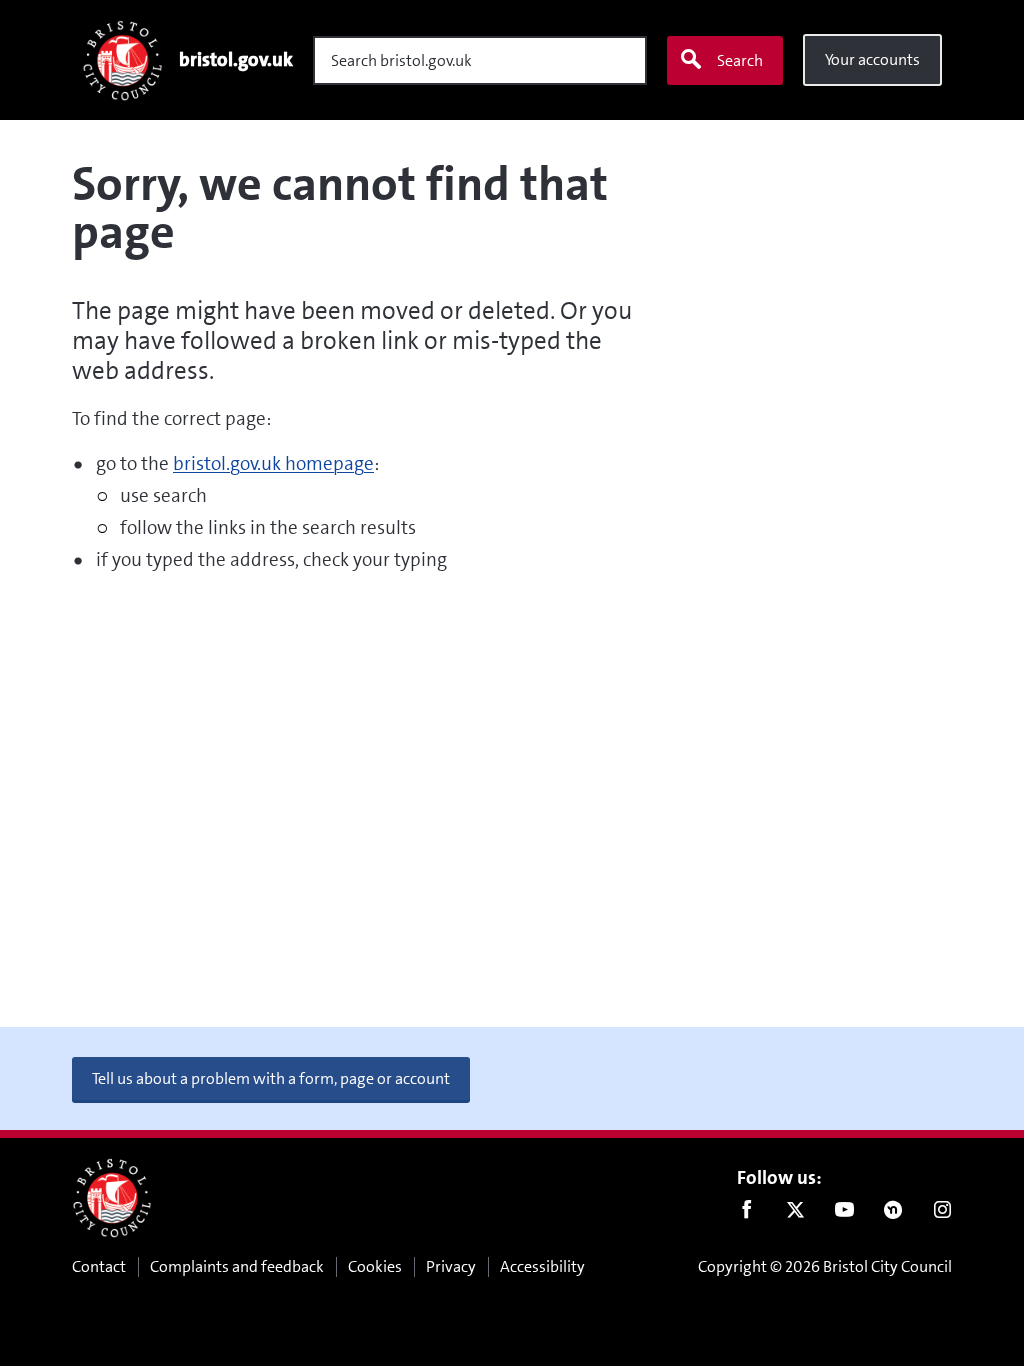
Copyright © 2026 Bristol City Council (825, 1266)
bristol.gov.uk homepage (273, 463)
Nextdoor (893, 1214)
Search (740, 60)
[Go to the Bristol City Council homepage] (112, 1198)
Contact (99, 1266)
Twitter (795, 1214)
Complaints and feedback (237, 1266)
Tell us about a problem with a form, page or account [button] (271, 1078)
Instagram (942, 1214)
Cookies (375, 1266)
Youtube (844, 1214)
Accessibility (542, 1266)
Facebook (746, 1214)
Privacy (451, 1266)
